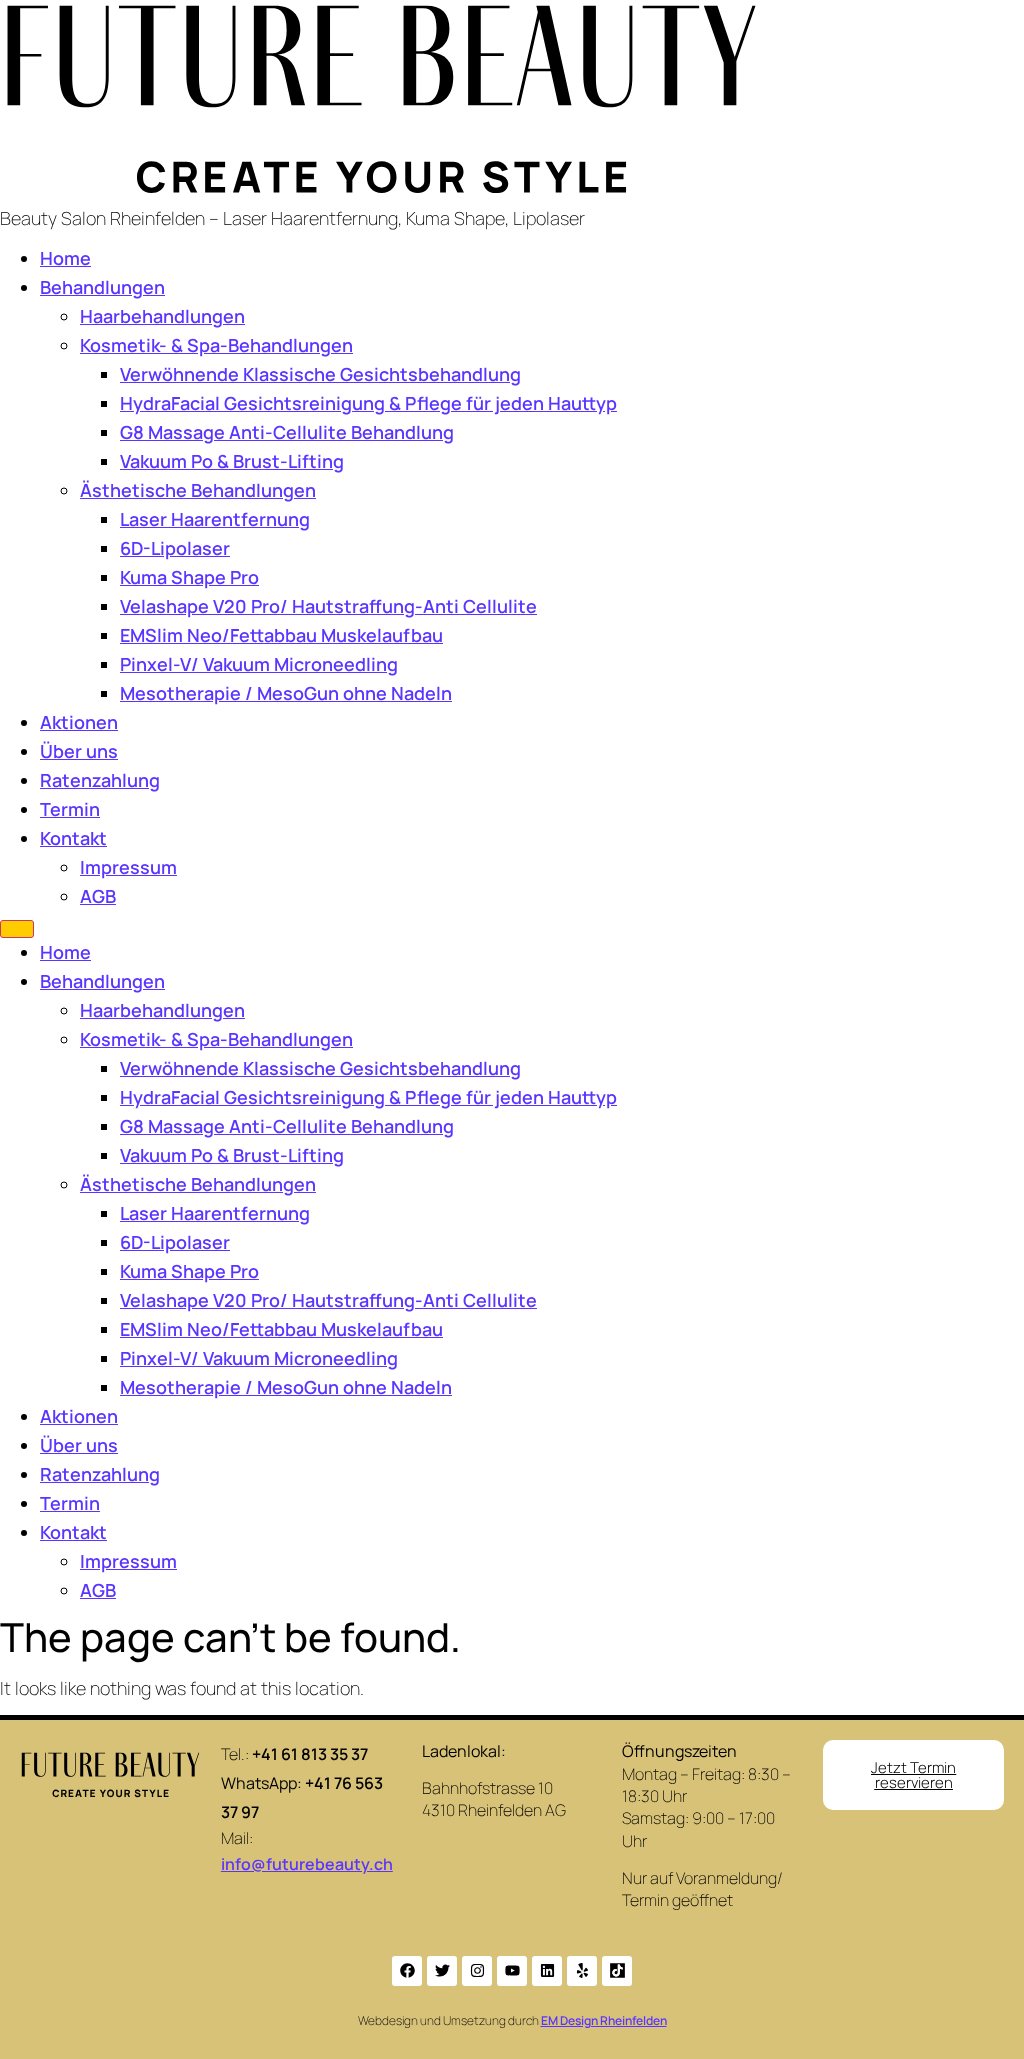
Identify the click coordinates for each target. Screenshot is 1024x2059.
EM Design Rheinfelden (604, 2020)
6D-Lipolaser (175, 548)
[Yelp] (582, 1971)
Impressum (128, 867)
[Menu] (17, 929)
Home (65, 258)
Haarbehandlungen (162, 316)
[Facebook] (407, 1971)
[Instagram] (477, 1971)
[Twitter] (442, 1971)
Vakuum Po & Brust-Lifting (232, 461)
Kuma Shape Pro (189, 577)
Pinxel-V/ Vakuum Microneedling (259, 664)
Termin (70, 809)
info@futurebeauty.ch (307, 1864)
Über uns (79, 751)
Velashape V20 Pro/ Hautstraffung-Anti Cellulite (328, 606)
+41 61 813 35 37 (310, 1754)
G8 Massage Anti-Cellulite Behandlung (287, 432)
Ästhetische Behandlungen (198, 490)
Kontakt (73, 838)
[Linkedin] (547, 1971)
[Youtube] (512, 1971)
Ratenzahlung (100, 780)
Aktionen (79, 722)
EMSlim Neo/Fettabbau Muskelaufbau (281, 635)
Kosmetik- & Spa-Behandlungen (216, 345)
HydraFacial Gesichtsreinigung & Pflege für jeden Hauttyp (368, 403)
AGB (98, 896)
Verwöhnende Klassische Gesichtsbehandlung (320, 374)
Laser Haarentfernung (215, 519)
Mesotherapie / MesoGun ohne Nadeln (286, 693)
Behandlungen (102, 287)
